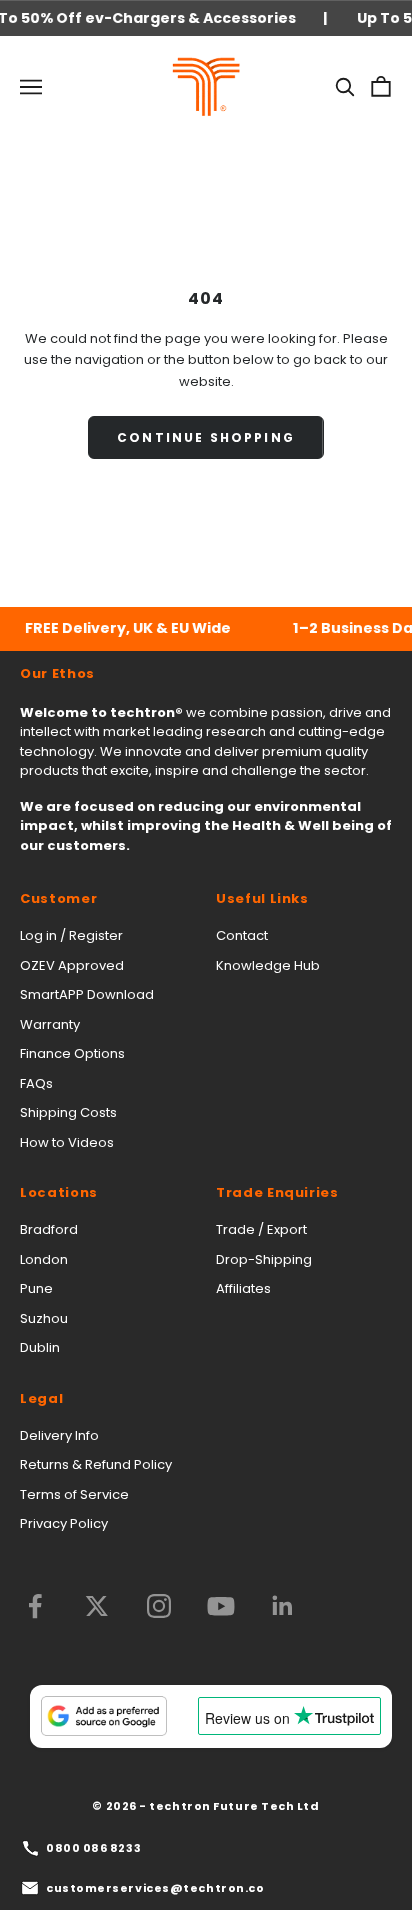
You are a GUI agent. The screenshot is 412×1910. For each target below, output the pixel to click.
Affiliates (243, 1288)
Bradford (49, 1229)
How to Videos (67, 1142)
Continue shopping (206, 437)
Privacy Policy (64, 1523)
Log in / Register (71, 935)
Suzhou (44, 1318)
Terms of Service (74, 1494)
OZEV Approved (72, 965)
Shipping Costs (68, 1112)
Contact (242, 935)
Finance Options (72, 1053)
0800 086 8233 (93, 1848)
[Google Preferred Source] (104, 1716)
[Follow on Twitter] (97, 1606)
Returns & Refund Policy (96, 1464)
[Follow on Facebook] (35, 1606)
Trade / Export (261, 1229)
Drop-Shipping (264, 1259)
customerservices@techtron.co (155, 1888)
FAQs (36, 1083)
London (44, 1259)
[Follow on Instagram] (159, 1606)
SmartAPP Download (87, 994)
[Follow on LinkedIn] (283, 1606)
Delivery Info (59, 1435)
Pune (36, 1288)
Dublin (40, 1347)
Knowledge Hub (268, 965)
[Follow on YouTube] (221, 1606)
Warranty (50, 1024)
